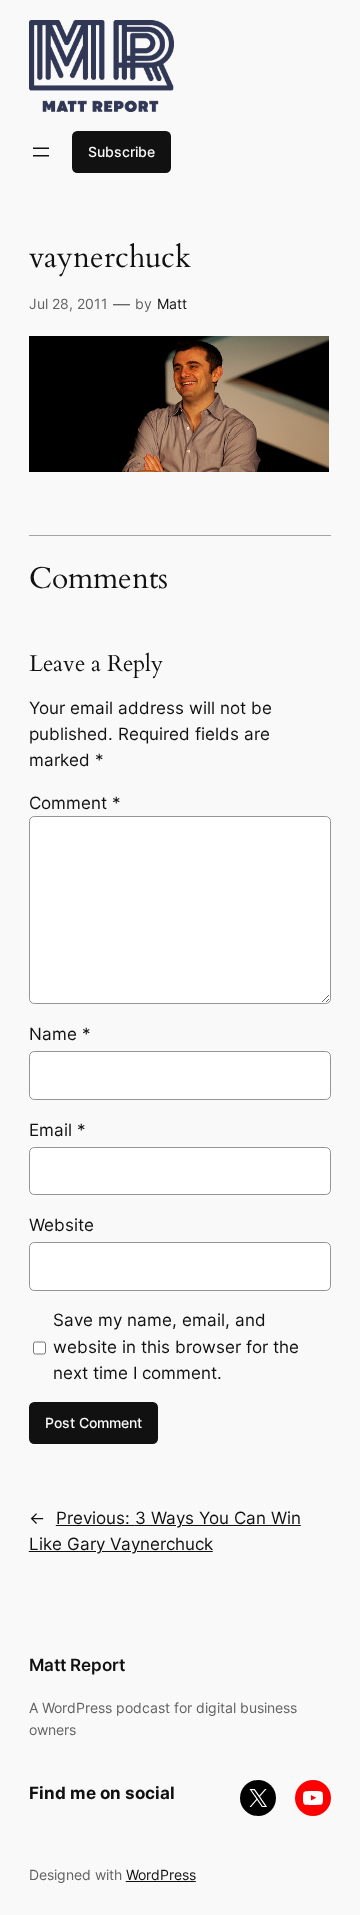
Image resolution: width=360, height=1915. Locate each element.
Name (60, 1034)
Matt (172, 303)
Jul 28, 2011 (68, 303)
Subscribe (121, 151)
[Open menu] (41, 152)
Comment (75, 803)
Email (57, 1130)
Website (61, 1225)
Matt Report (77, 1665)
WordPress (161, 1874)
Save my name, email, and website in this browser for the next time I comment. (176, 1346)
